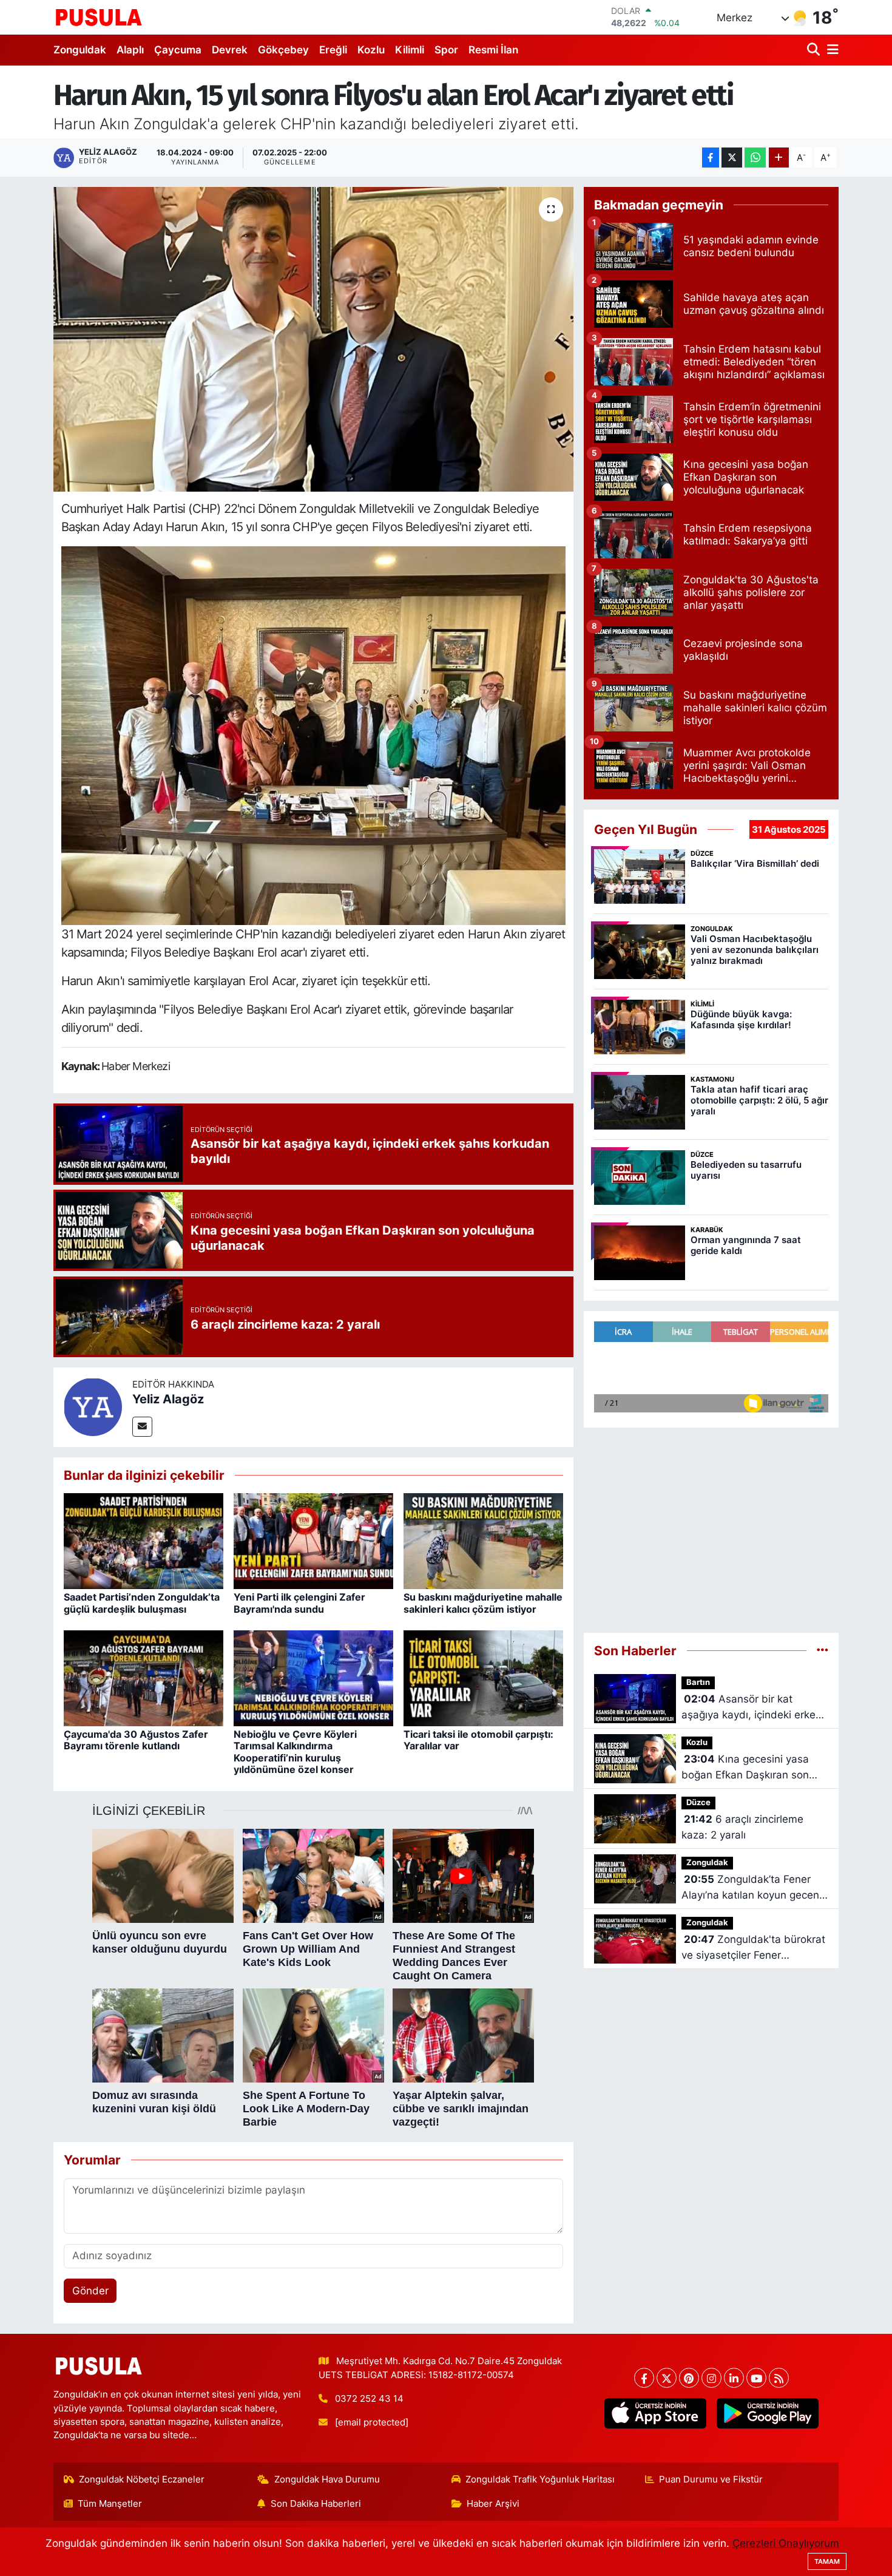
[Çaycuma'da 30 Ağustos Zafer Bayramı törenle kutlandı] (144, 1678)
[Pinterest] (689, 2378)
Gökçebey (283, 50)
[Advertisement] (711, 1525)
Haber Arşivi (493, 2504)
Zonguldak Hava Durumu (327, 2479)
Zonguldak (80, 50)
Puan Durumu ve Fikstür (711, 2479)
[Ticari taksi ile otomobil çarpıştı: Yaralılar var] (483, 1678)
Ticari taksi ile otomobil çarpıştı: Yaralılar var (478, 1740)
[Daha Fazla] (779, 158)
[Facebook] (644, 2378)
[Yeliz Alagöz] (93, 1406)
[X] (667, 2378)
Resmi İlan (493, 50)
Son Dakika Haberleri (316, 2504)
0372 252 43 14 (369, 2399)
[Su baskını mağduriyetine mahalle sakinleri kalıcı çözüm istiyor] (483, 1541)
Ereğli (333, 50)
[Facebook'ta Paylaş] (711, 158)
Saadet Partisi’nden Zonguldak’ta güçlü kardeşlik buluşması (142, 1603)
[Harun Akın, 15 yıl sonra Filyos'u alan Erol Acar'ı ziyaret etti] (313, 339)
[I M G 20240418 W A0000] (314, 734)
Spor (446, 50)
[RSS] (779, 2378)
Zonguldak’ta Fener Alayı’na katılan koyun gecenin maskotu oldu (755, 1888)
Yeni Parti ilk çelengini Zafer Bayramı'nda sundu (299, 1603)
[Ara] (815, 50)
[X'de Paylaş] (732, 158)
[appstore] (655, 2413)
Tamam (827, 2561)
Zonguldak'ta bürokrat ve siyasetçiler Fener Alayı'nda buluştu (753, 1948)
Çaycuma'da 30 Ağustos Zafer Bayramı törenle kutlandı (136, 1740)
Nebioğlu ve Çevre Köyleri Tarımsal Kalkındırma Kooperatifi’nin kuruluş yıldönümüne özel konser (295, 1752)
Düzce (698, 1802)
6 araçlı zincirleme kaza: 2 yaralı (742, 1827)
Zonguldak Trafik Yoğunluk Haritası (540, 2479)
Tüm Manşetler (110, 2504)
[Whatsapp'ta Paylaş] (755, 158)
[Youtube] (756, 2378)
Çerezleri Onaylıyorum (786, 2543)
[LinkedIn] (734, 2378)
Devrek (230, 50)
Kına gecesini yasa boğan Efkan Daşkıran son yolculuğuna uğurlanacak (745, 1768)
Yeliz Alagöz (168, 1399)
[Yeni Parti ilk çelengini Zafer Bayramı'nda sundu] (313, 1541)
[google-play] (767, 2413)
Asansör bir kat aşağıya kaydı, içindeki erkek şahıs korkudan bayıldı (751, 1708)
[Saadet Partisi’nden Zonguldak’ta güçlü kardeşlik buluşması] (144, 1541)
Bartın (698, 1682)
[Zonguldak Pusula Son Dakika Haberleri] (99, 17)
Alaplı (130, 50)
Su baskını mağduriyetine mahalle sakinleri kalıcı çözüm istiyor (483, 1603)
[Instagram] (711, 2378)
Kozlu (371, 50)
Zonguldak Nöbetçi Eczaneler (142, 2479)
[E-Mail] (142, 1427)
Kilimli (410, 50)
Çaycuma (178, 50)
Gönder (90, 2291)
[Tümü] (823, 1650)
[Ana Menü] (831, 50)
